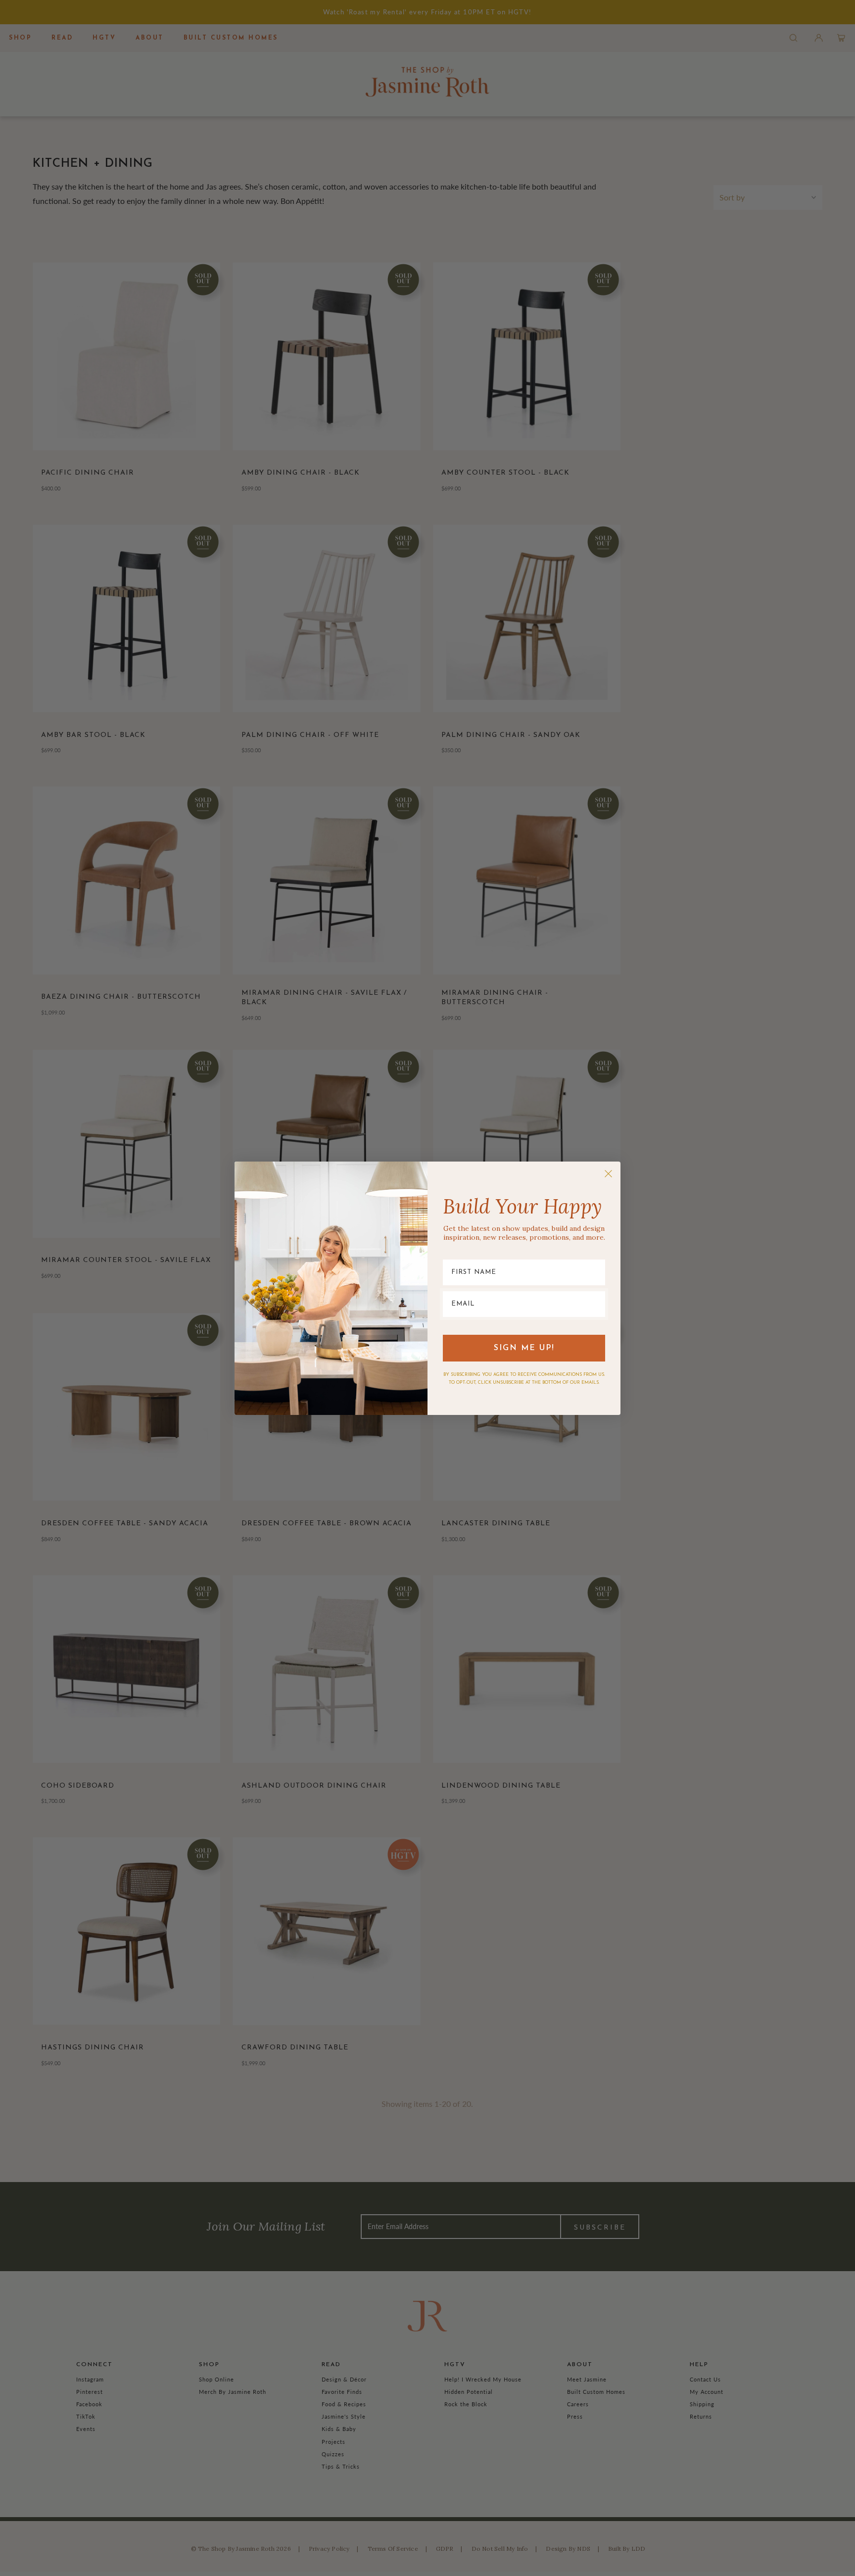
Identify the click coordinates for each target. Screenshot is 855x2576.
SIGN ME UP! (524, 1348)
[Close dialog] (608, 1174)
